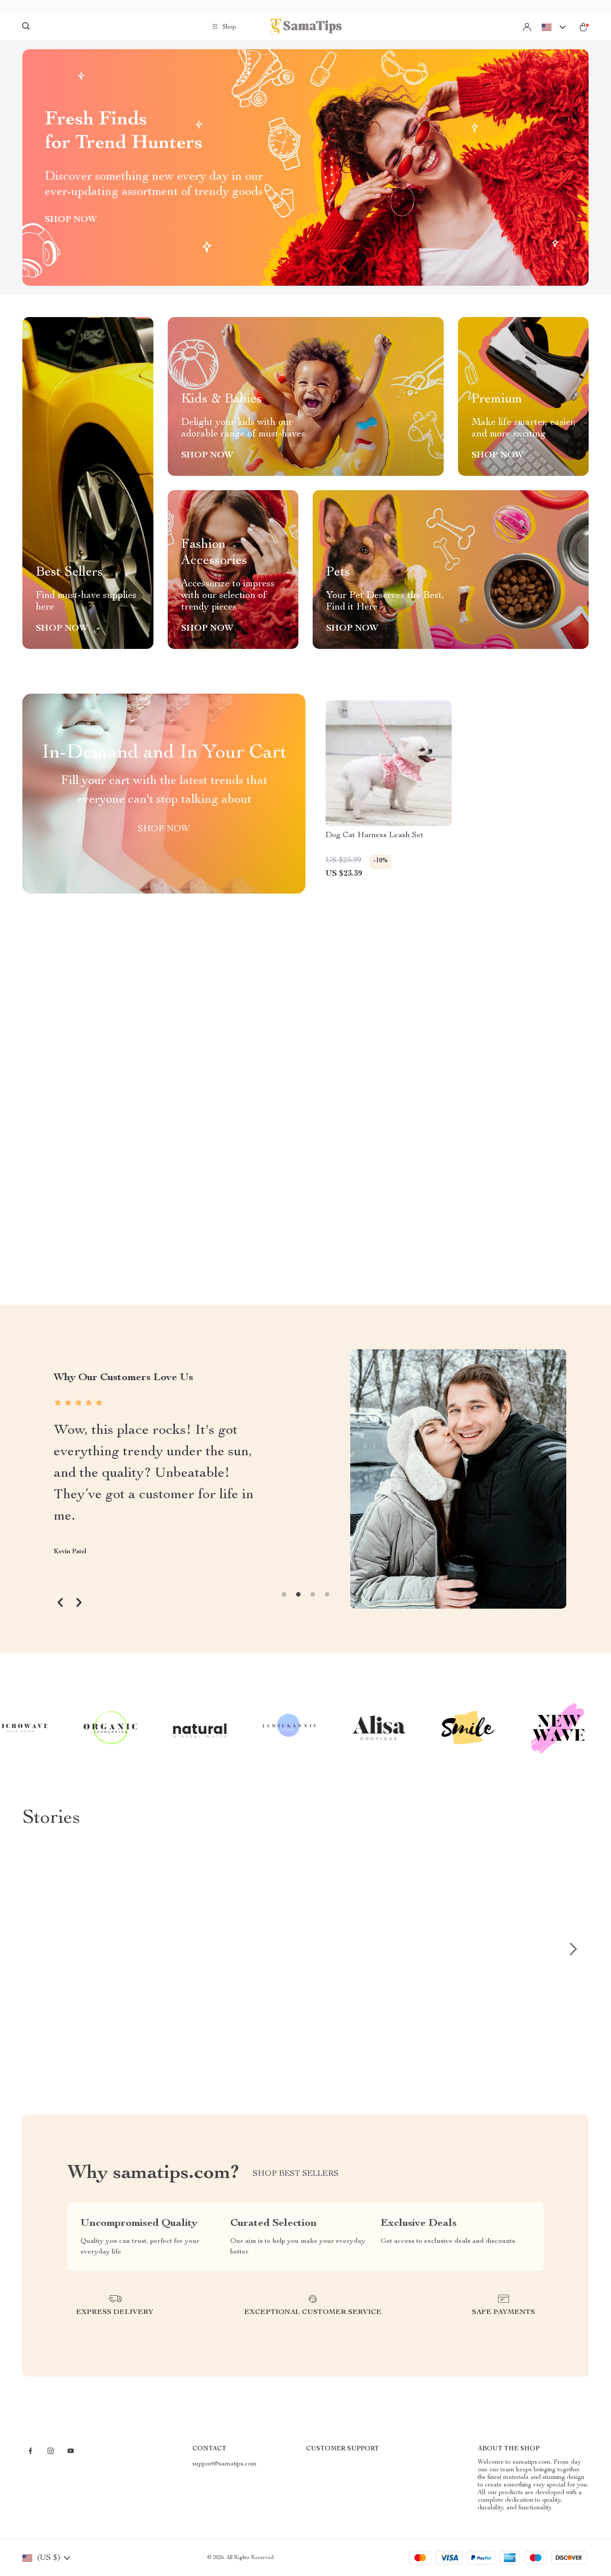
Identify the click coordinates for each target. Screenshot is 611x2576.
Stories (51, 1819)
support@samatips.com (225, 2464)
